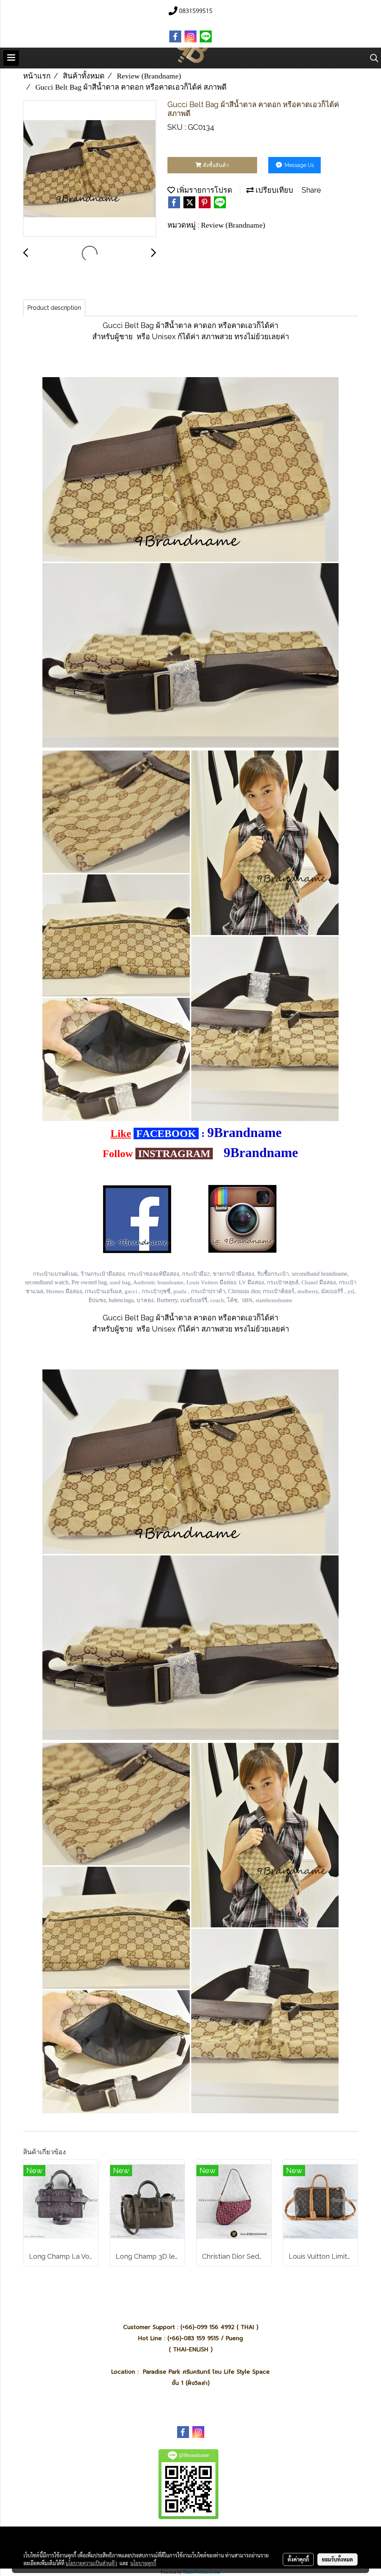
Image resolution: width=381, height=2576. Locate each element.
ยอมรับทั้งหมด (337, 2559)
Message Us (299, 165)
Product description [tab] (54, 308)
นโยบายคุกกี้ (143, 2563)
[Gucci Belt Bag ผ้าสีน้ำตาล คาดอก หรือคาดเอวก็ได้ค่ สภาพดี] (90, 169)
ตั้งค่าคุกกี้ (298, 2559)
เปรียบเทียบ (273, 190)
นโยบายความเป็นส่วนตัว (91, 2563)
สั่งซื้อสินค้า (215, 165)
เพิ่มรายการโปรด (204, 190)
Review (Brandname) (233, 225)
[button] (372, 58)
